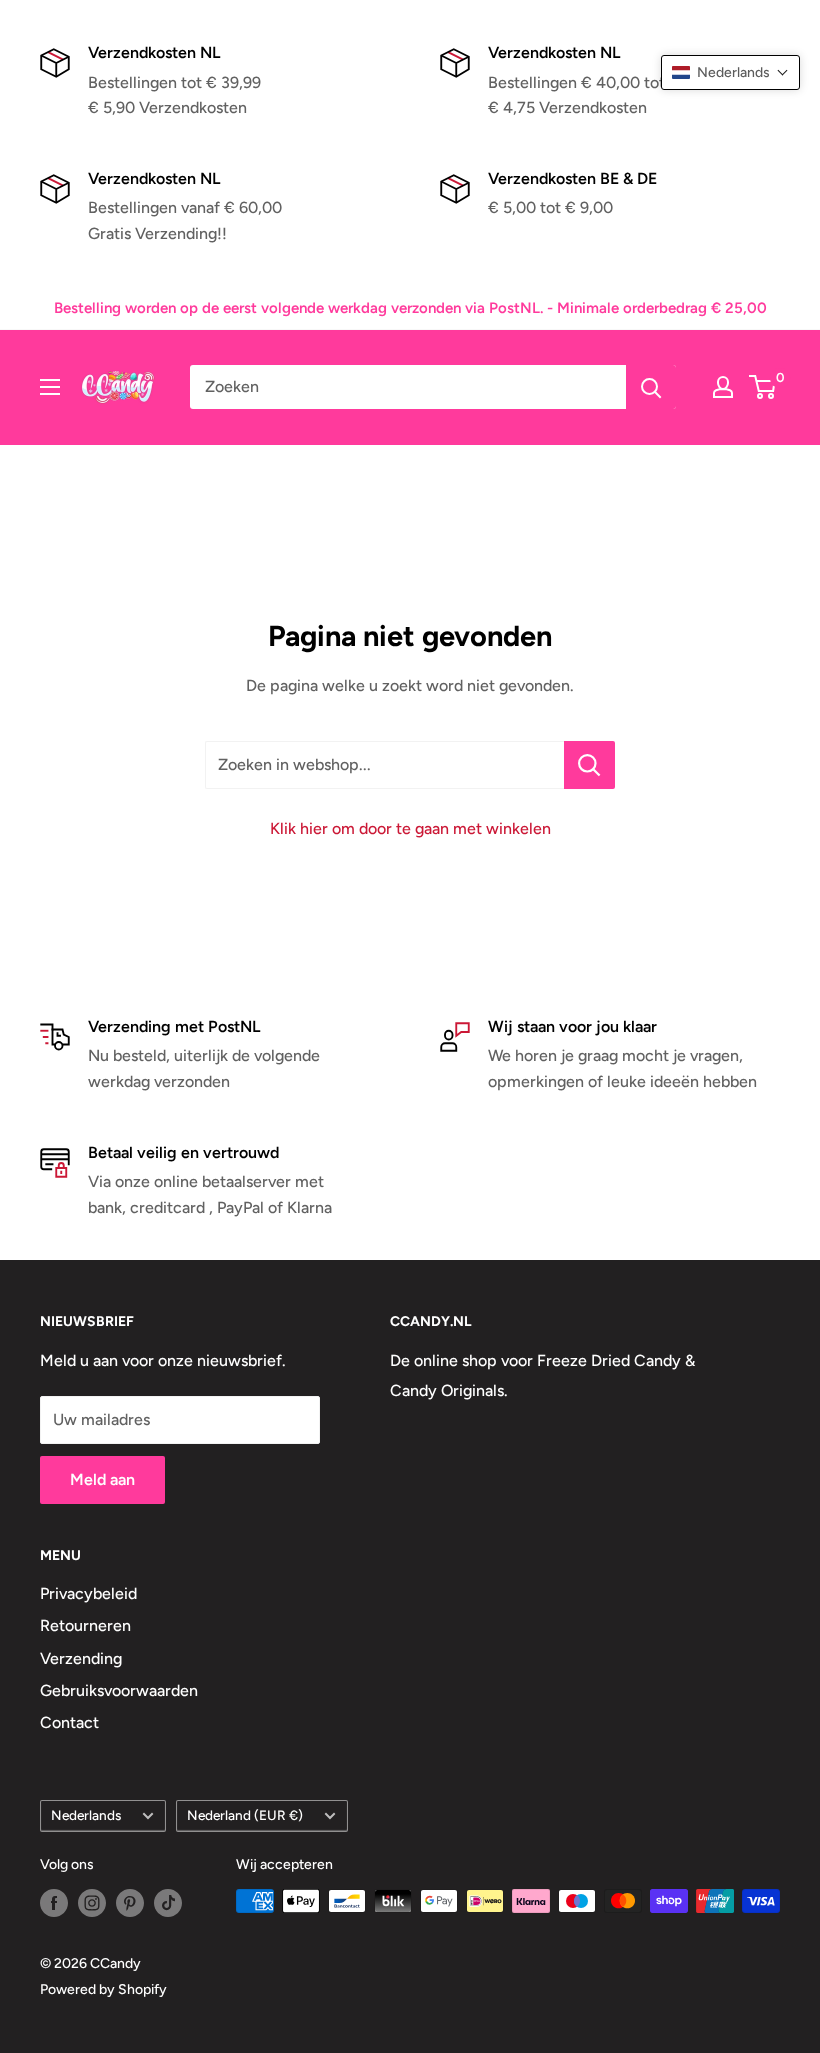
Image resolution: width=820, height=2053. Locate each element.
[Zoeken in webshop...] (589, 765)
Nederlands (86, 1815)
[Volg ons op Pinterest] (130, 1903)
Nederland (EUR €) (245, 1815)
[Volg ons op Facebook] (54, 1903)
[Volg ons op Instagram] (92, 1903)
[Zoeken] (651, 387)
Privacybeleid (88, 1593)
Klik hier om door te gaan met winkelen (410, 828)
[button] (730, 72)
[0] (763, 387)
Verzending (81, 1658)
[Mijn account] (723, 387)
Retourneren (85, 1625)
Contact (69, 1722)
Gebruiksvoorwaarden (119, 1690)
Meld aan (102, 1479)
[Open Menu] (50, 387)
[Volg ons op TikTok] (168, 1903)
